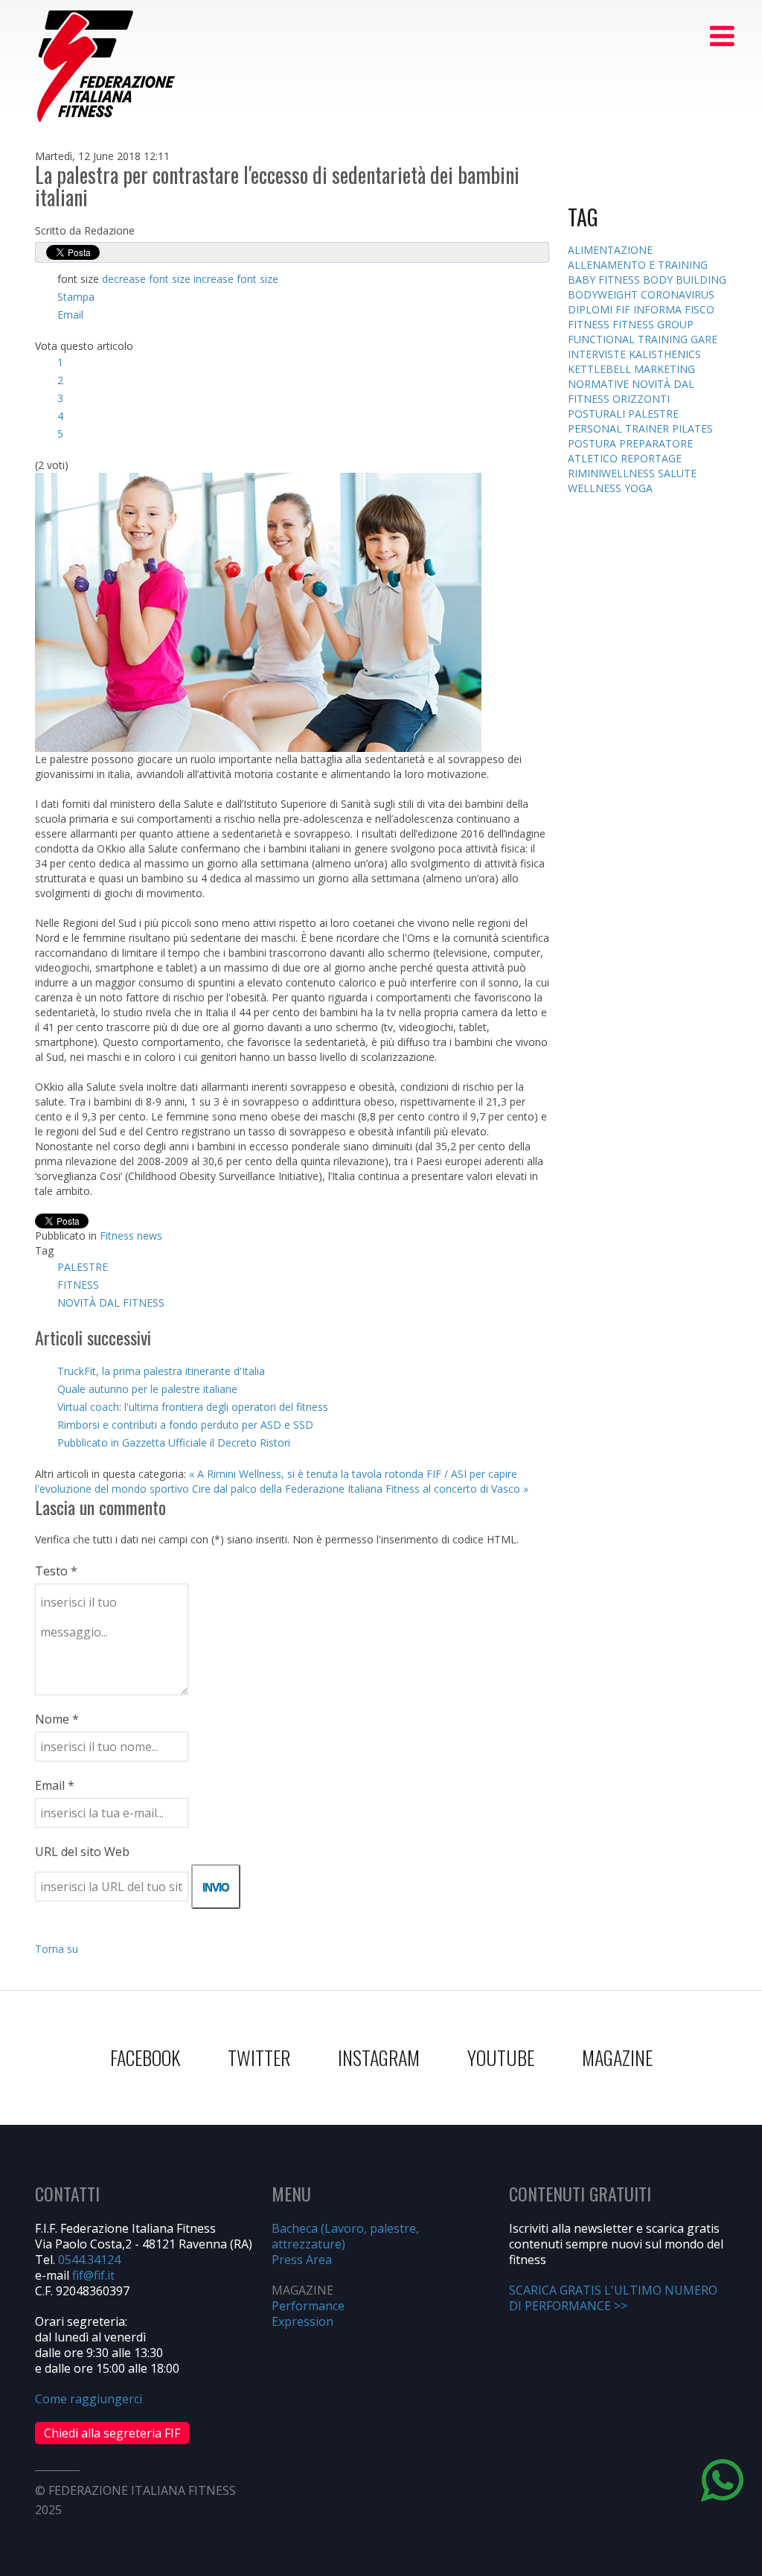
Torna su (57, 1949)
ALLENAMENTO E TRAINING (638, 265)
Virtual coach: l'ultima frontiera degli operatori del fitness (193, 1407)
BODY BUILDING (685, 280)
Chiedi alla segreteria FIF (112, 2433)
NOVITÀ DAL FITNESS (111, 1303)
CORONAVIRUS (678, 294)
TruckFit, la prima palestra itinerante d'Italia (161, 1371)
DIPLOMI (592, 309)
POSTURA (593, 443)
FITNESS (78, 1285)
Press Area (302, 2260)
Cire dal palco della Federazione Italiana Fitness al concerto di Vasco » (360, 1489)
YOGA (638, 488)
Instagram (379, 2057)
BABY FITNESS (605, 280)
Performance (308, 2306)
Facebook (145, 2057)
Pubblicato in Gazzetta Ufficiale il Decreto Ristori (174, 1442)
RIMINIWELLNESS (613, 473)
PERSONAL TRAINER (620, 428)
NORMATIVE (600, 384)
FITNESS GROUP (653, 324)
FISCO (699, 309)
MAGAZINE (617, 2057)
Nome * (57, 1719)
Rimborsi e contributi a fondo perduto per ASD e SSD (185, 1425)
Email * (55, 1785)
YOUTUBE (501, 2057)
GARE (704, 339)
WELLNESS (596, 488)
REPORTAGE (651, 458)
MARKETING (665, 369)
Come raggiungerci (89, 2399)
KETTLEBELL (601, 369)
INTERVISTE (598, 354)
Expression (302, 2321)
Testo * (56, 1571)
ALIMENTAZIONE (610, 250)
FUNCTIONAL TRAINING (629, 339)
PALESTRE (83, 1267)
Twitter (259, 2057)
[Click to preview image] (258, 611)
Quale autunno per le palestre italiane (147, 1389)
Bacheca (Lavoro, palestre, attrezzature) (345, 2236)
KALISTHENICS (665, 354)
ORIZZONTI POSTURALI (619, 406)
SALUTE (677, 473)
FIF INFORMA (650, 309)
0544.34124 (89, 2260)
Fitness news (131, 1236)
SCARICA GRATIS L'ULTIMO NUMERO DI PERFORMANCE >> (613, 2298)
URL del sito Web (82, 1852)
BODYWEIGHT (604, 294)
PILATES (692, 428)
